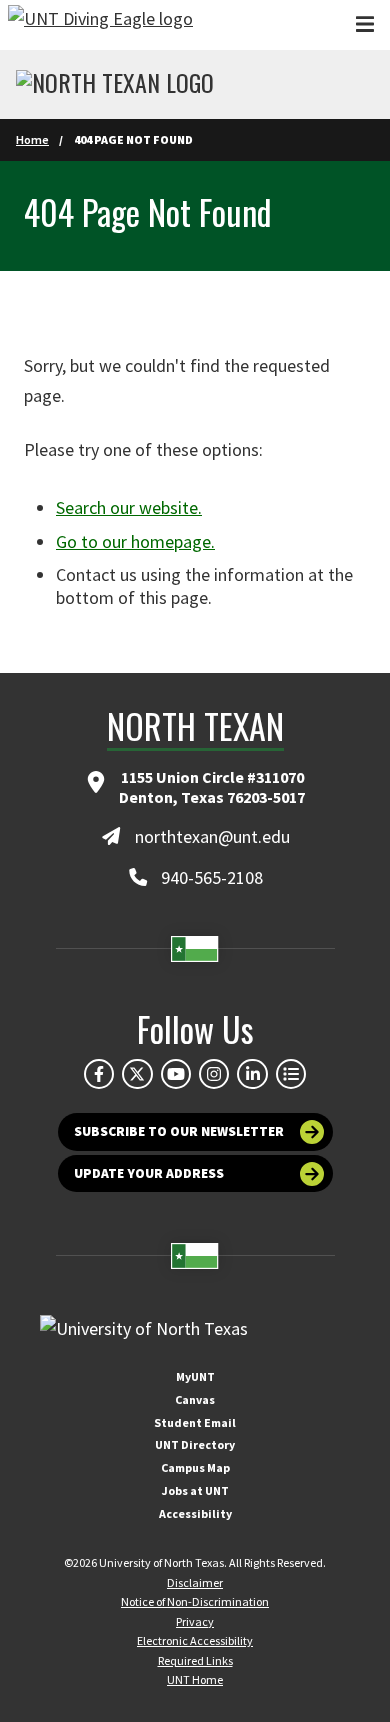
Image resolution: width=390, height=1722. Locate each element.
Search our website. (129, 507)
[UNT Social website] (291, 1074)
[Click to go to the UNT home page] (100, 25)
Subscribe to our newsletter (179, 1131)
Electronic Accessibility (195, 1640)
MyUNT (195, 1376)
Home (32, 139)
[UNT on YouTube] (176, 1074)
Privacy (195, 1621)
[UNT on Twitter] (137, 1074)
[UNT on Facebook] (99, 1074)
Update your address (149, 1173)
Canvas (195, 1399)
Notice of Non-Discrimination (195, 1601)
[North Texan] (115, 85)
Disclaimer (195, 1582)
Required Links (195, 1660)
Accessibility (195, 1513)
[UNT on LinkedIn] (252, 1074)
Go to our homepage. (135, 541)
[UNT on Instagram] (214, 1074)
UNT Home (195, 1679)
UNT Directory (195, 1444)
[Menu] (365, 24)
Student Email (195, 1422)
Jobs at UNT (195, 1490)
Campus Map (195, 1467)
